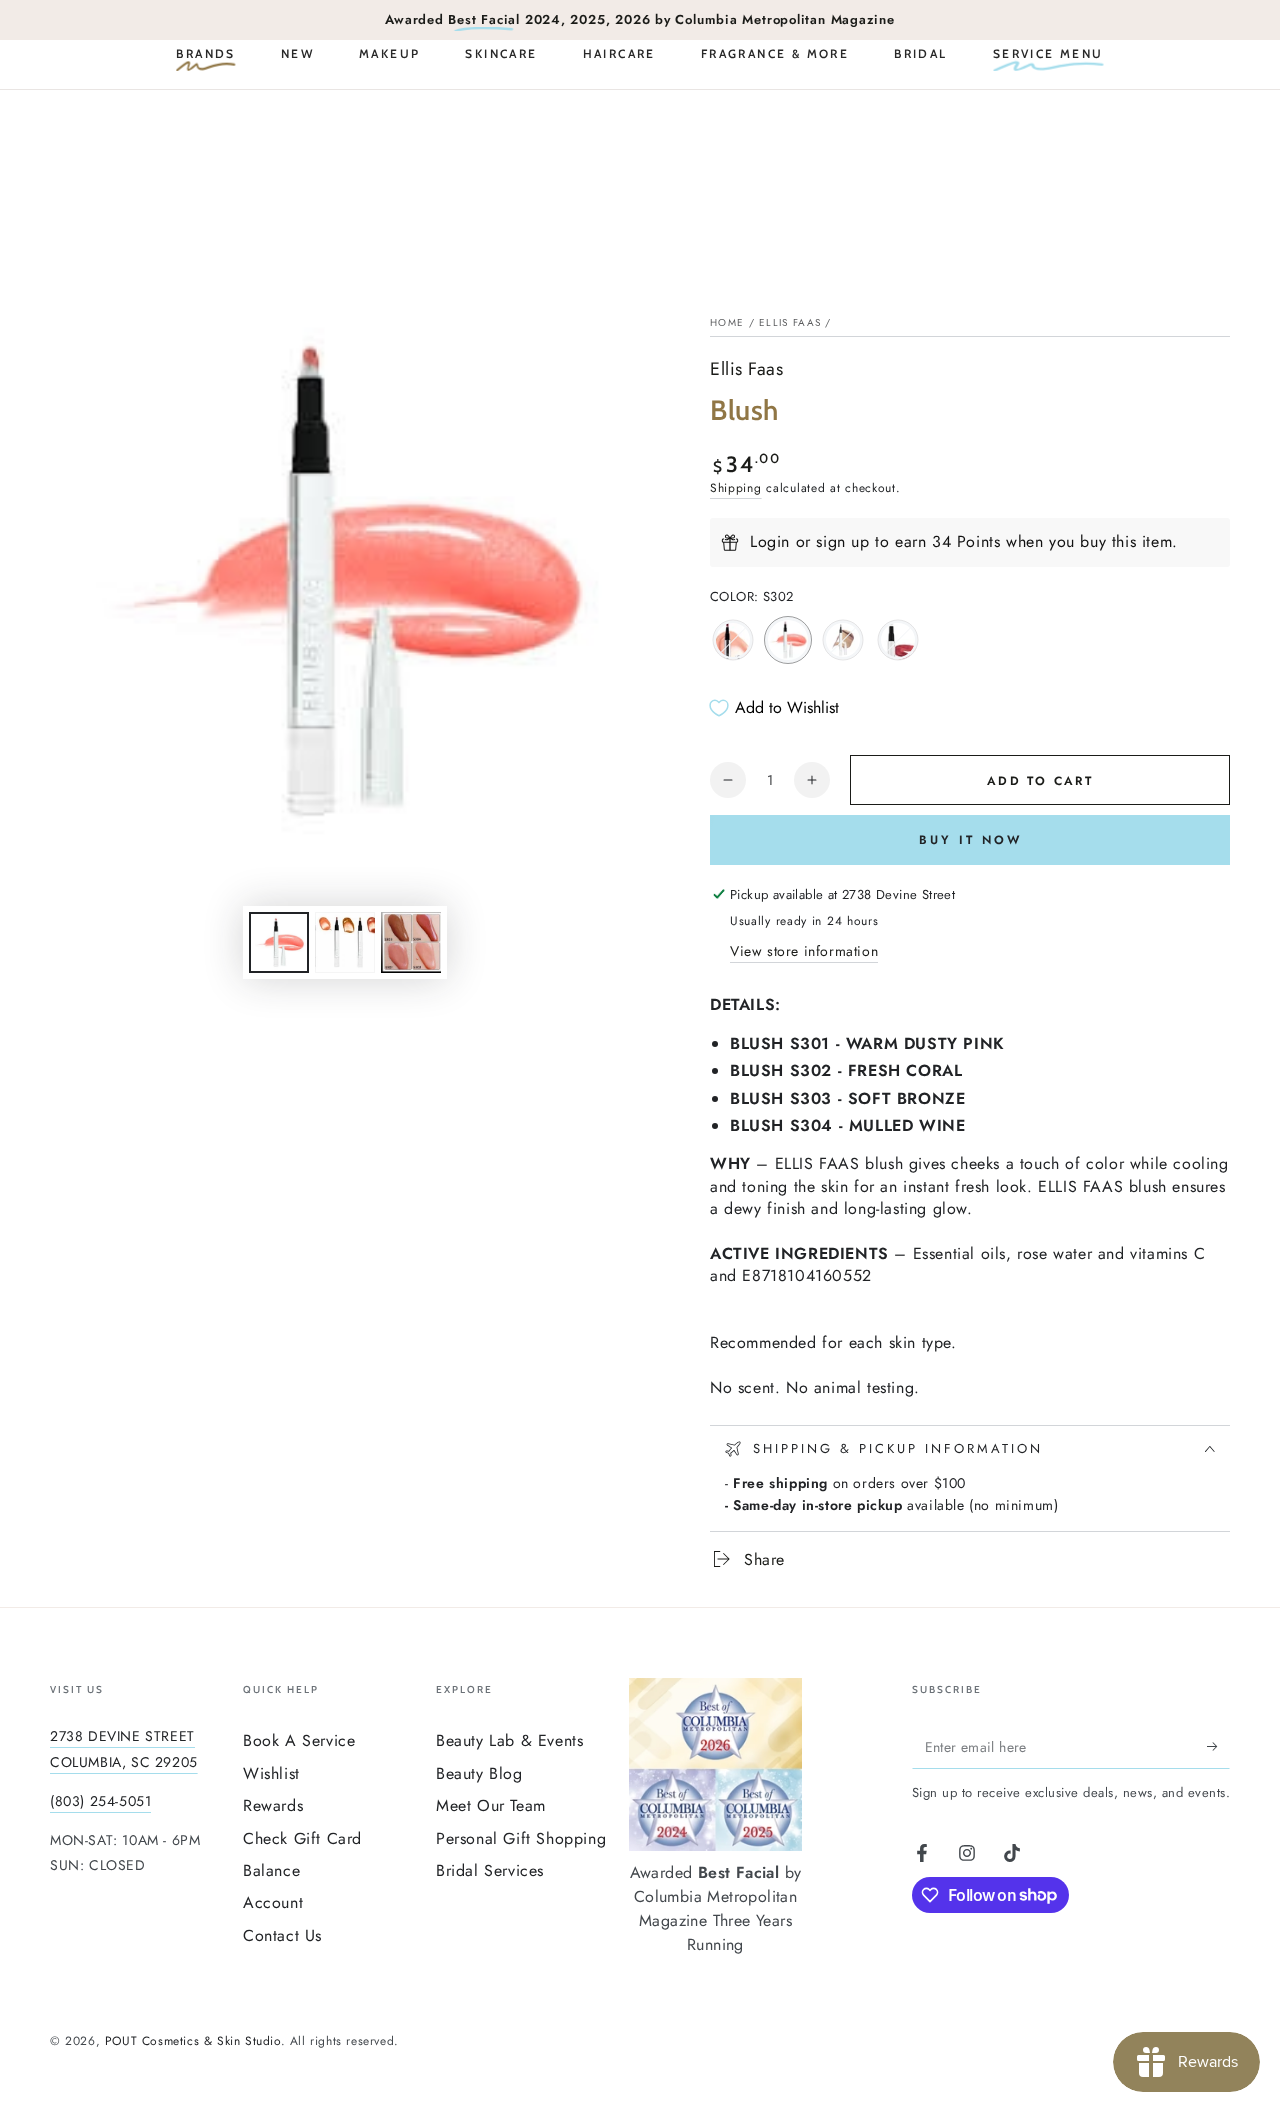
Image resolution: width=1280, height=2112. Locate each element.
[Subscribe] (1218, 1746)
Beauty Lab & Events (509, 1740)
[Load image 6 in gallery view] (411, 942)
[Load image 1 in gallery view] (279, 942)
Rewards (273, 1805)
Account (273, 1902)
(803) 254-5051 (100, 1801)
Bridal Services (490, 1870)
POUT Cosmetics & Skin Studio (193, 2041)
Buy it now (970, 840)
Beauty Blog (479, 1773)
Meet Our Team (491, 1805)
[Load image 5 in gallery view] (345, 942)
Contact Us (282, 1935)
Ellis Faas (790, 322)
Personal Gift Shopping (521, 1838)
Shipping (736, 488)
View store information (804, 951)
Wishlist (271, 1773)
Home (727, 322)
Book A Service (299, 1740)
